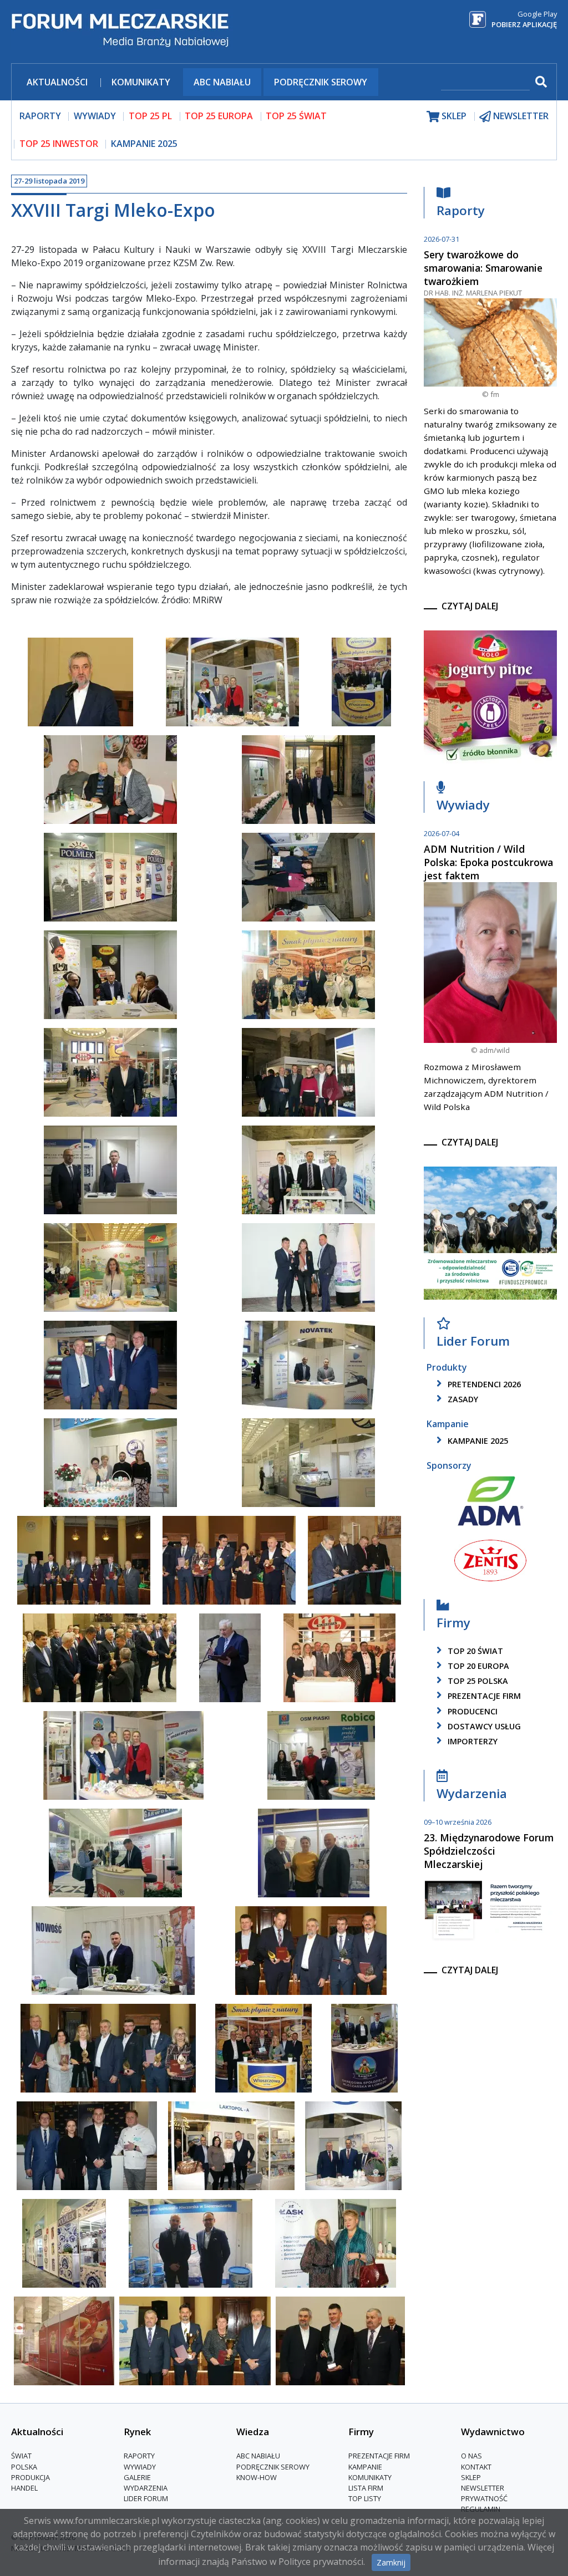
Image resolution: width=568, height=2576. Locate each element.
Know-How (257, 2477)
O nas (471, 2456)
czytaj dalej (470, 606)
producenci (471, 1711)
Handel (24, 2488)
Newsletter (483, 2488)
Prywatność (484, 2498)
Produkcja (31, 2477)
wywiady (95, 116)
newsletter (520, 116)
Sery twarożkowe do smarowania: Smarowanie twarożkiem (483, 268)
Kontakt (476, 2467)
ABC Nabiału (222, 82)
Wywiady (463, 805)
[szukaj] (540, 82)
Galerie (137, 2477)
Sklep (471, 2477)
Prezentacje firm (483, 1696)
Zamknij (391, 2562)
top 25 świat (296, 116)
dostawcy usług (483, 1726)
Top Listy (365, 2498)
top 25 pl (150, 116)
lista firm (366, 2488)
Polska (24, 2467)
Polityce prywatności (321, 2562)
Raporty (461, 210)
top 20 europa (477, 1666)
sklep (453, 116)
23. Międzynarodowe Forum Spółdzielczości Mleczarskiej (489, 1851)
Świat (21, 2456)
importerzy (471, 1741)
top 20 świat (474, 1651)
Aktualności (57, 82)
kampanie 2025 (477, 1441)
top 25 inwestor (59, 144)
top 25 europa (219, 116)
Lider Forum (146, 2498)
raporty (40, 116)
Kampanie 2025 (144, 144)
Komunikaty (141, 82)
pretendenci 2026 (483, 1384)
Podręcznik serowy (321, 82)
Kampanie (365, 2467)
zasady (462, 1399)
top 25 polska (477, 1681)
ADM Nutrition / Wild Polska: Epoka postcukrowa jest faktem (488, 862)
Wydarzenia (472, 1793)
